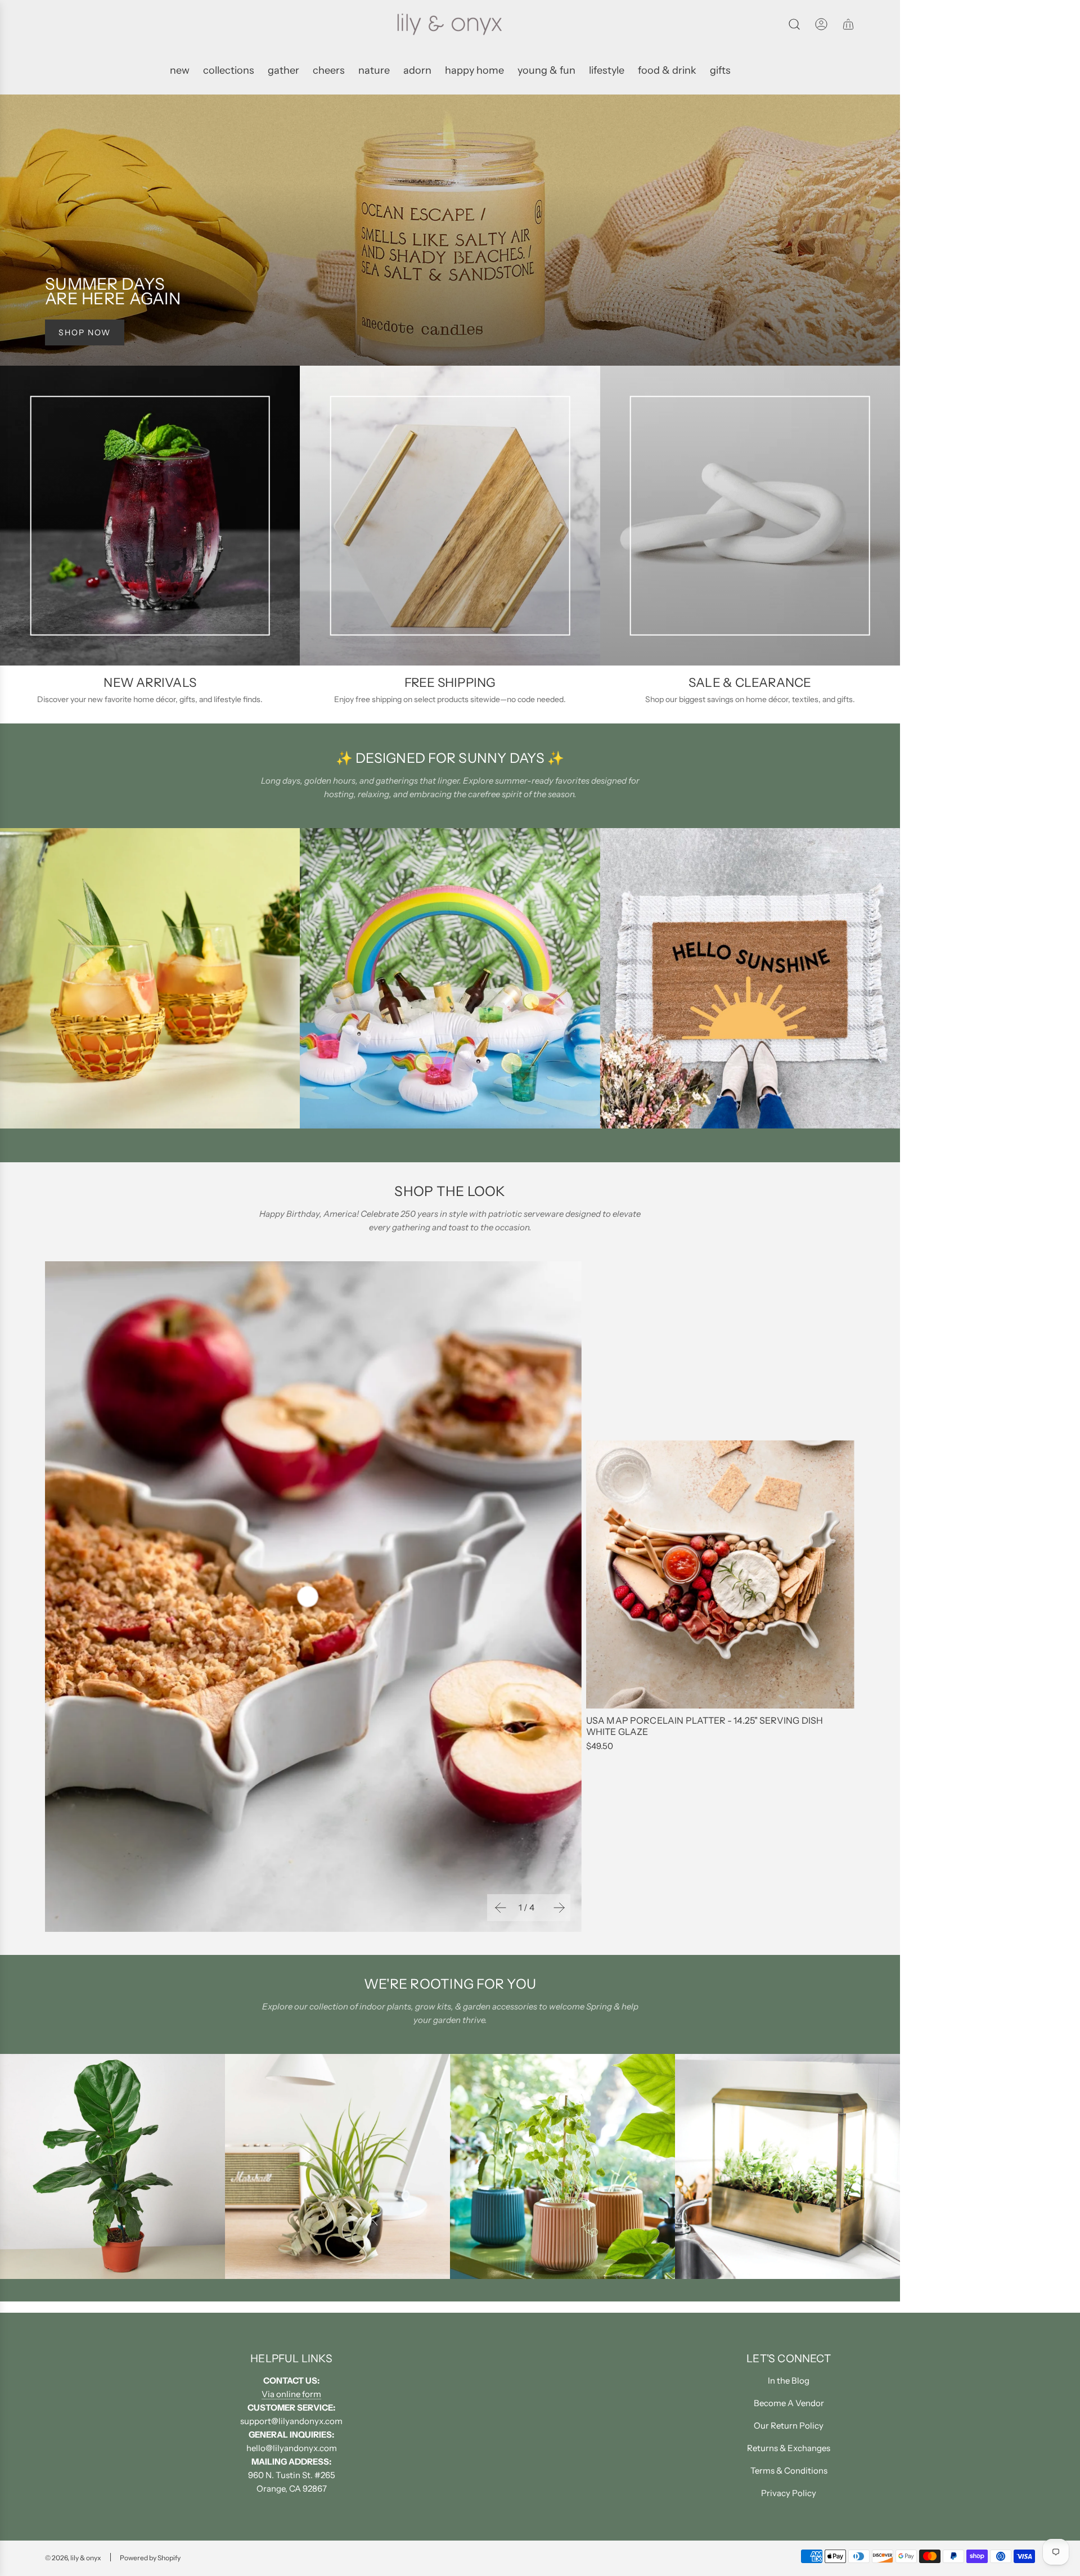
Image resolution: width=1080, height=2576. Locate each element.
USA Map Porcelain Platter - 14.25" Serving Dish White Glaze (705, 1726)
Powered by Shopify (150, 2558)
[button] (499, 1908)
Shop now (85, 332)
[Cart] (848, 24)
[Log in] (821, 24)
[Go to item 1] (308, 1597)
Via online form (291, 2394)
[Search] (794, 24)
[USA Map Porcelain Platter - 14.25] (720, 1574)
